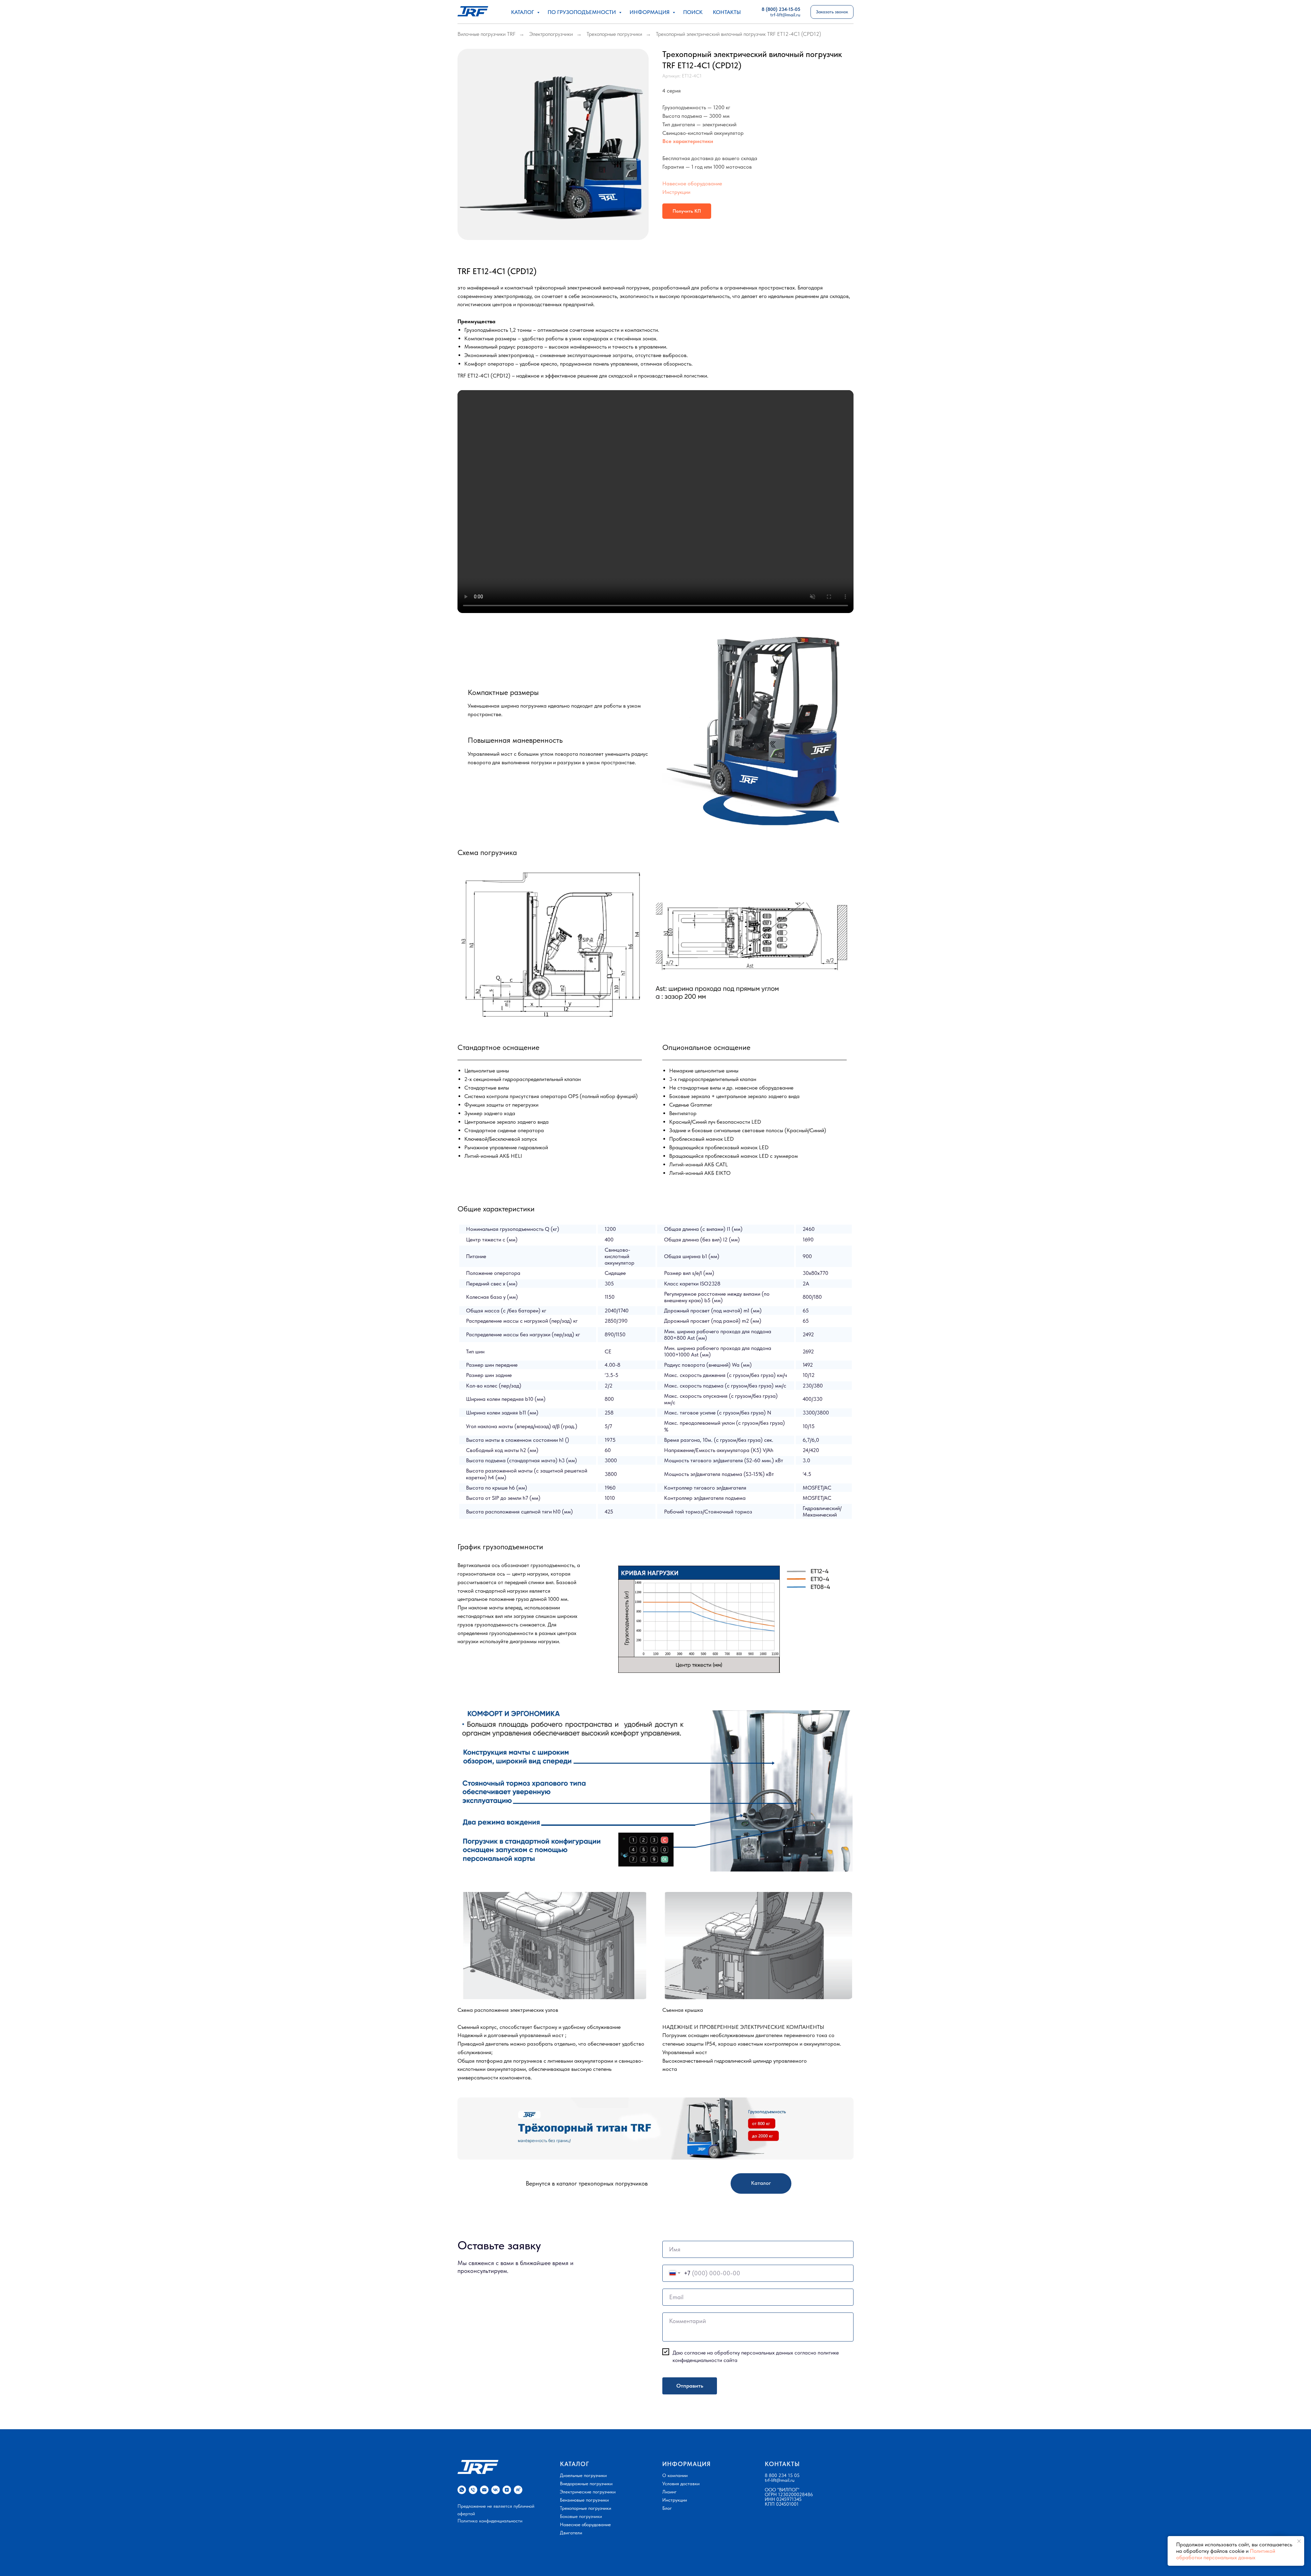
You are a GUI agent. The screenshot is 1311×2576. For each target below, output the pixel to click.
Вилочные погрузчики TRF (487, 34)
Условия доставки (681, 2484)
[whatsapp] (462, 2490)
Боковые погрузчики (581, 2516)
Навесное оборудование (692, 183)
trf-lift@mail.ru (780, 2480)
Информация (650, 12)
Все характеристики (688, 141)
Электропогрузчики (551, 34)
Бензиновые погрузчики (584, 2500)
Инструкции (676, 192)
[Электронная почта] (484, 2490)
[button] (832, 12)
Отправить (690, 2386)
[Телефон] (473, 2490)
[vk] (496, 2490)
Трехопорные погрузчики (614, 34)
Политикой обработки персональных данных (1226, 2554)
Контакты (727, 12)
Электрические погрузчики (588, 2492)
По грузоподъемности (582, 12)
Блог (667, 2508)
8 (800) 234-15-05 (781, 9)
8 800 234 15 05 (782, 2475)
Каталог (523, 12)
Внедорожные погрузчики (586, 2484)
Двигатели (571, 2533)
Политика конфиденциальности (490, 2521)
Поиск (693, 12)
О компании (675, 2475)
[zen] (507, 2490)
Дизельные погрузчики (583, 2475)
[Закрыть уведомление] (1299, 2541)
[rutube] (518, 2490)
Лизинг (669, 2492)
